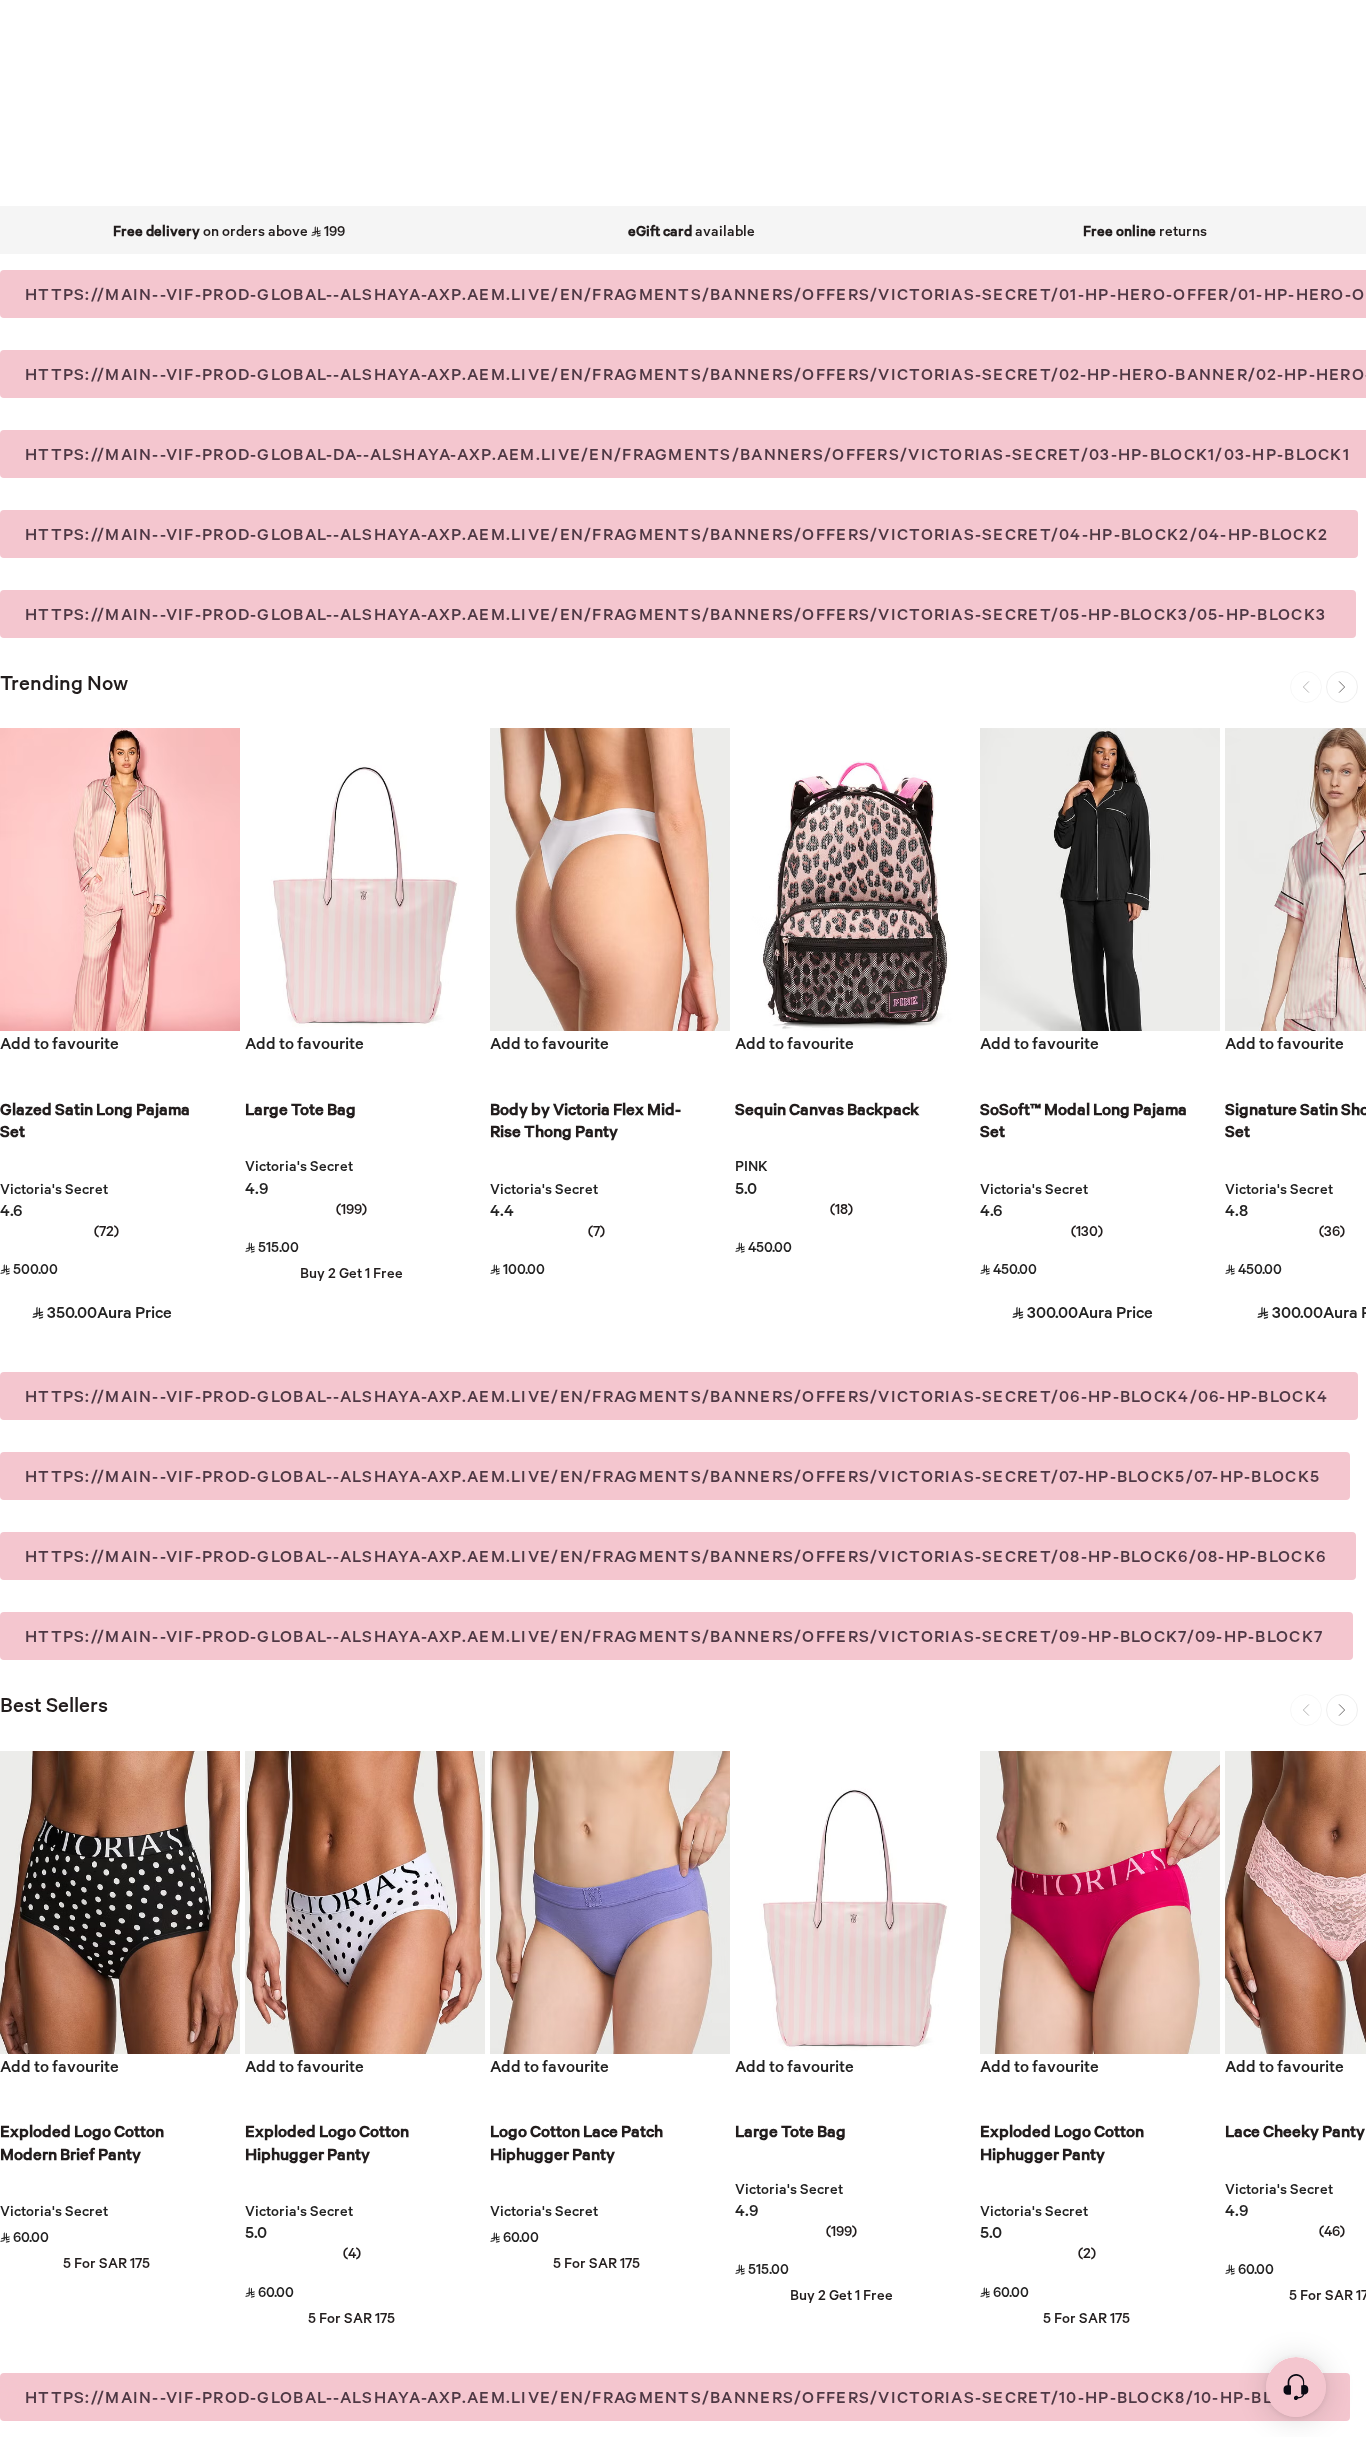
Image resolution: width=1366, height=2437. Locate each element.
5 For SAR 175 (106, 2263)
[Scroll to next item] (1342, 687)
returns (1145, 231)
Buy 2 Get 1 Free (351, 1273)
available (691, 231)
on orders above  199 (229, 231)
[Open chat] (1296, 2397)
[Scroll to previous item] (1306, 687)
